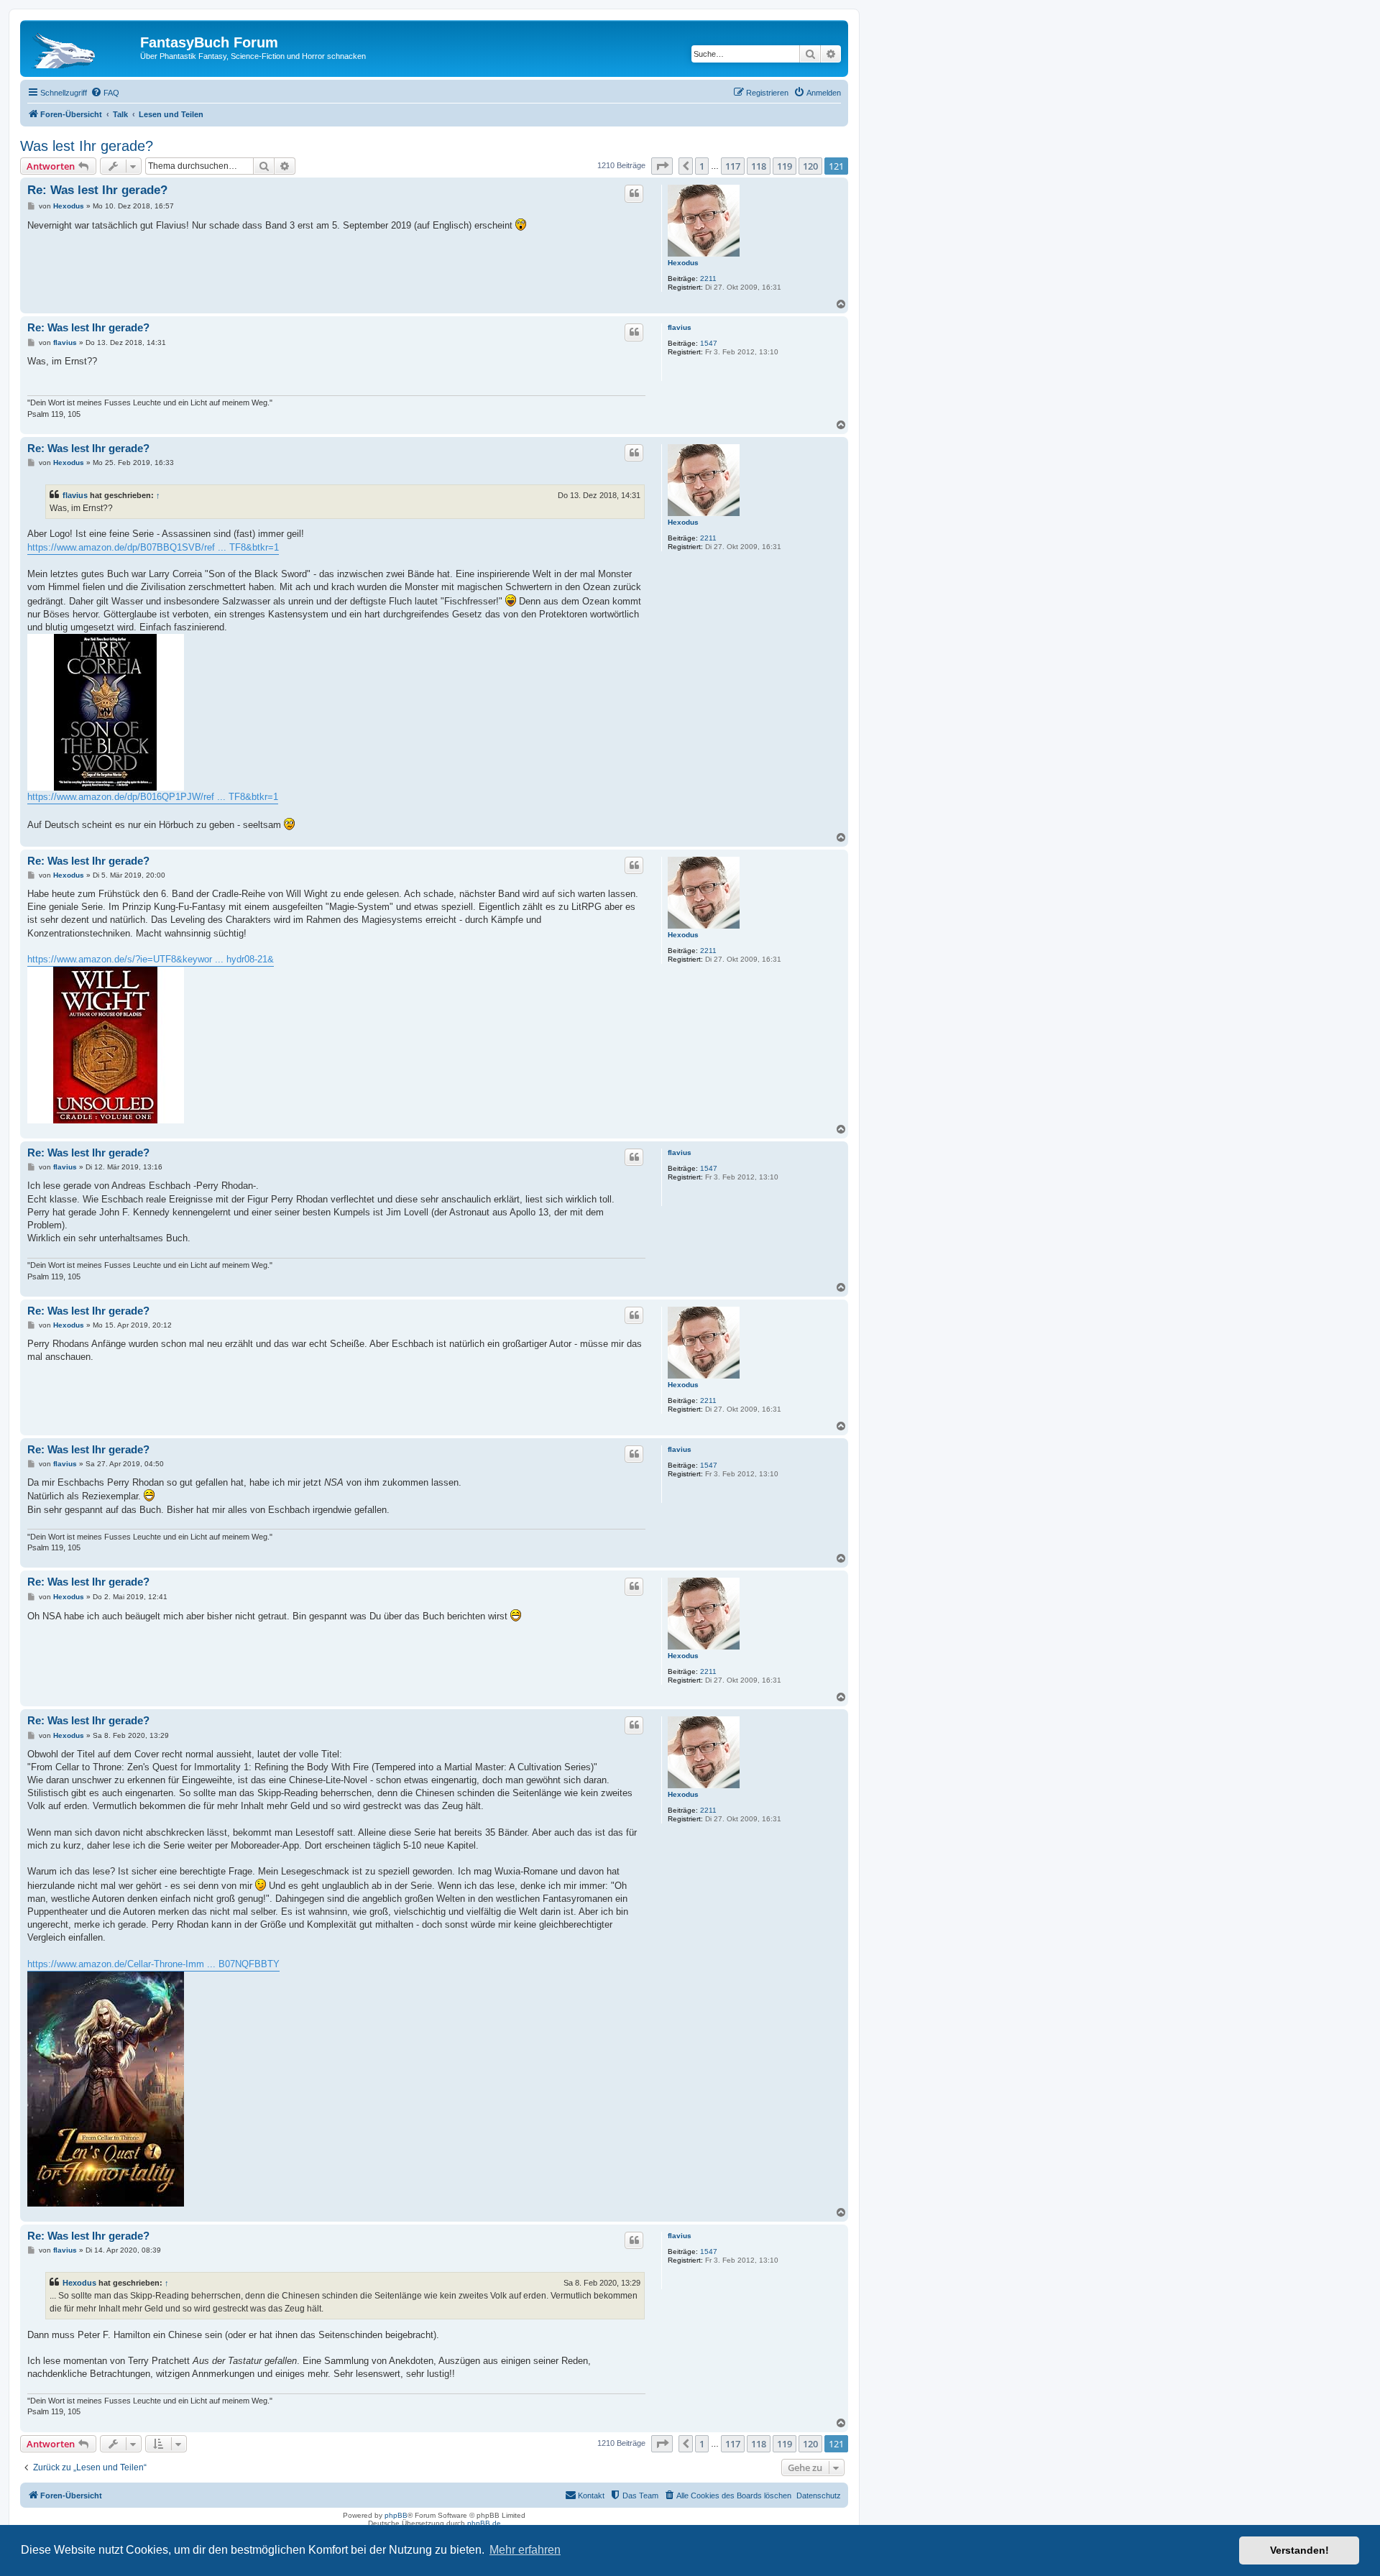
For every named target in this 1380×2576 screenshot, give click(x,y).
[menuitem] (105, 93)
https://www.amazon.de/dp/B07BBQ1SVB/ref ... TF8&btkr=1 (153, 547)
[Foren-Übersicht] (82, 47)
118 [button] (759, 166)
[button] (662, 166)
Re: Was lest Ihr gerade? (97, 190)
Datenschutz (819, 2495)
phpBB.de (484, 2523)
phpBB (396, 2515)
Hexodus (683, 263)
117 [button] (733, 166)
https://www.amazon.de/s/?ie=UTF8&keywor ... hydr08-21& (151, 959)
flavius (680, 327)
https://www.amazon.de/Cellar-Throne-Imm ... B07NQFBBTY (153, 1964)
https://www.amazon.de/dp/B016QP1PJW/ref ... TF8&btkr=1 (153, 797)
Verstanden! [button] (1299, 2550)
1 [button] (702, 166)
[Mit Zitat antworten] (634, 193)
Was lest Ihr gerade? (87, 146)
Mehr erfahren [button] (525, 2550)
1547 (709, 343)
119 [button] (785, 166)
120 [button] (810, 166)
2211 (708, 279)
